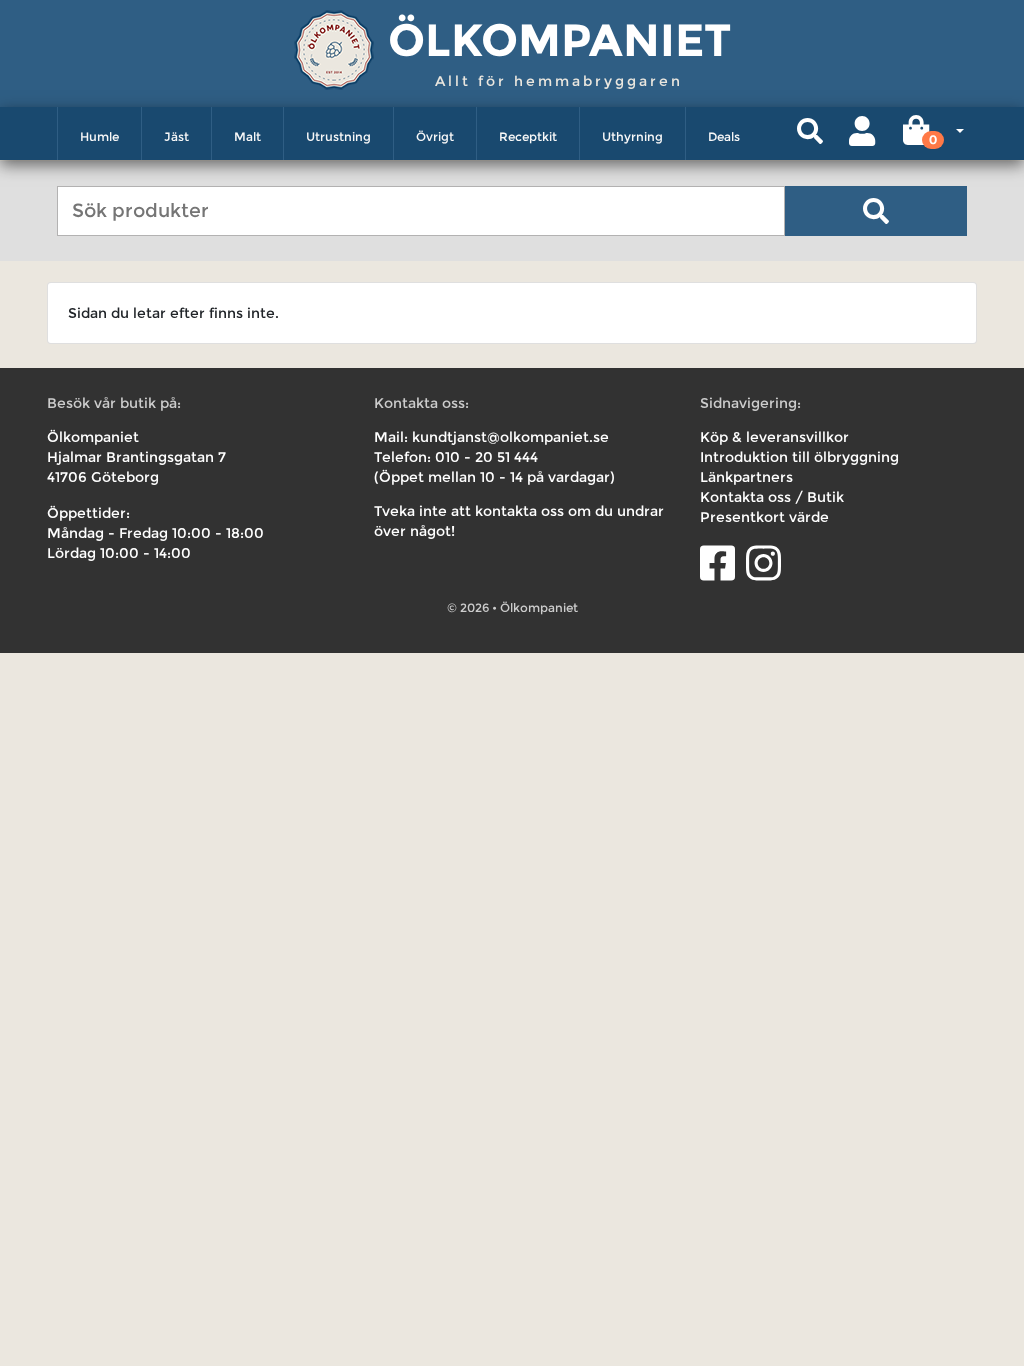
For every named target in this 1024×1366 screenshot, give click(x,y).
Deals (724, 136)
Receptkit (528, 136)
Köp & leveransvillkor (774, 437)
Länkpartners (746, 477)
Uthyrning (632, 136)
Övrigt (435, 136)
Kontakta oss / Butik (772, 497)
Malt (247, 136)
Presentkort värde (764, 517)
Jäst (176, 136)
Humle (99, 136)
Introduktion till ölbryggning (799, 457)
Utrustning (338, 136)
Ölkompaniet (559, 39)
